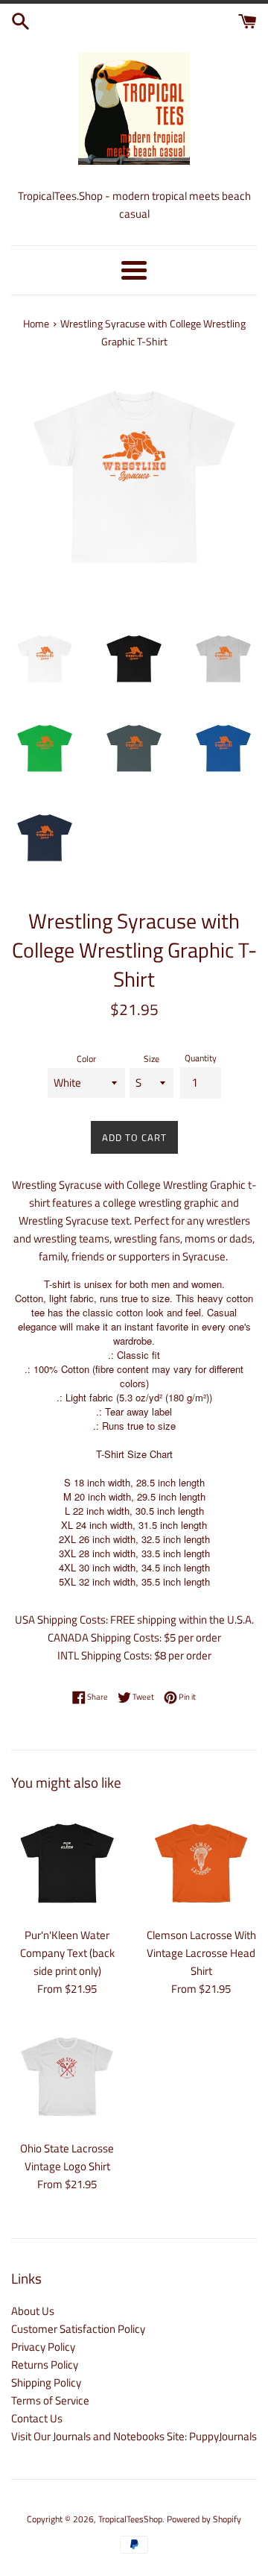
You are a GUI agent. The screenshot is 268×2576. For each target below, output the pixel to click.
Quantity (201, 1058)
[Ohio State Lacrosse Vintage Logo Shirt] (67, 2076)
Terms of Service (50, 2400)
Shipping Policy (46, 2382)
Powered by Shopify (204, 2519)
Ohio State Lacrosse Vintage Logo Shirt (67, 2157)
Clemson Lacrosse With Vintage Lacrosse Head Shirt (201, 1953)
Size (151, 1059)
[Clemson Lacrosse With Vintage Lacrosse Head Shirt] (201, 1863)
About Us (33, 2311)
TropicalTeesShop (130, 2519)
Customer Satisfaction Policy (78, 2329)
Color (86, 1059)
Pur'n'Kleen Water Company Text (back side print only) (67, 1953)
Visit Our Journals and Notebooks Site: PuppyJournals (134, 2436)
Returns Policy (45, 2365)
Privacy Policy (43, 2347)
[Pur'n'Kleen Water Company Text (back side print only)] (67, 1863)
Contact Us (37, 2418)
